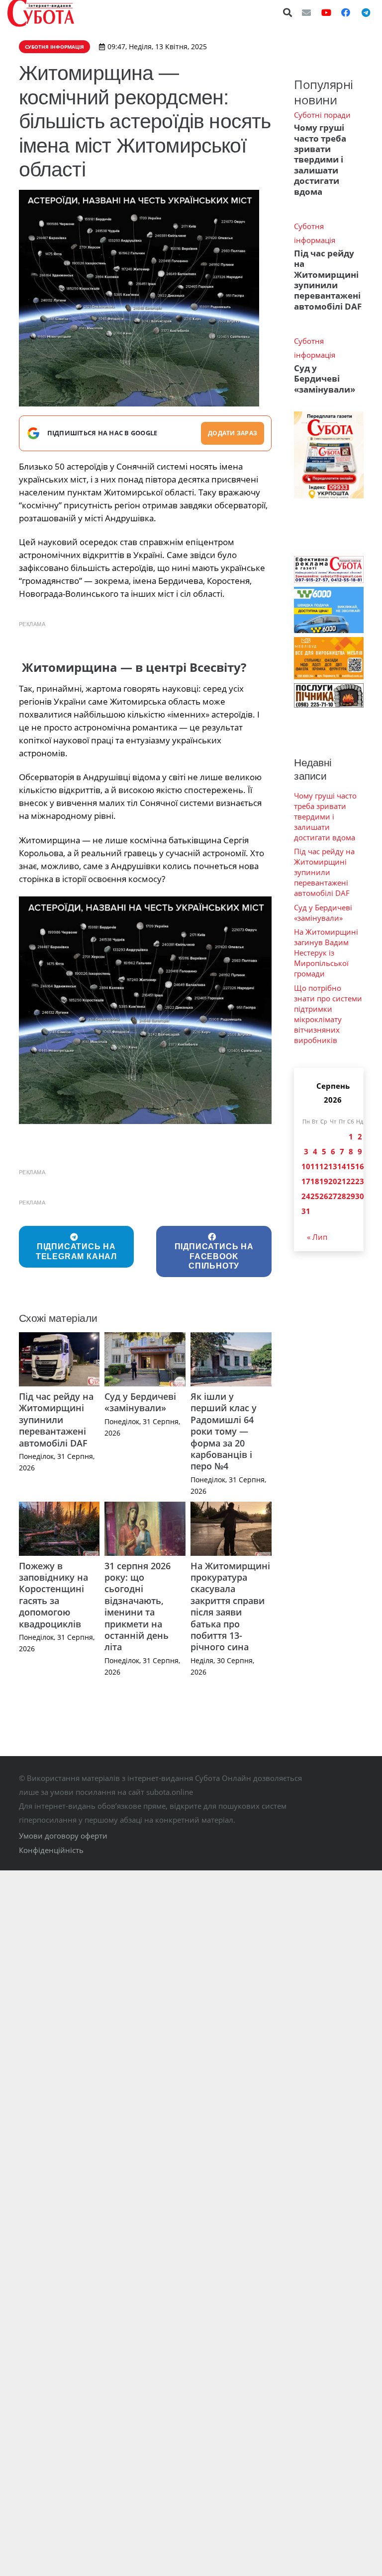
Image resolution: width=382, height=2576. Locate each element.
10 (306, 1166)
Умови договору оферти (63, 1836)
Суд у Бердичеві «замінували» (140, 1402)
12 (324, 1166)
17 (306, 1181)
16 (360, 1166)
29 (351, 1196)
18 (315, 1181)
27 (333, 1196)
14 (342, 1166)
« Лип (317, 1237)
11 (315, 1166)
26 (324, 1196)
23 (360, 1181)
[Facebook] (346, 12)
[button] (288, 12)
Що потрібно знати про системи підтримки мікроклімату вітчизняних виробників (328, 1014)
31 (306, 1211)
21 (342, 1181)
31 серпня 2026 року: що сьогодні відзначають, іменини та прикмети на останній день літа (138, 1607)
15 (351, 1166)
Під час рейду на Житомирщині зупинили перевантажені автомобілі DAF (56, 1420)
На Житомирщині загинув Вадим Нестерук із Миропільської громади (326, 953)
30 (360, 1196)
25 (315, 1196)
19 (324, 1181)
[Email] (306, 12)
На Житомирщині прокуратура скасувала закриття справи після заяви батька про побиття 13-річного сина (230, 1607)
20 (333, 1181)
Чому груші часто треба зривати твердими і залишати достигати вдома (320, 160)
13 (333, 1166)
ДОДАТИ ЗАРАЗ (233, 433)
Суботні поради (322, 115)
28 (342, 1196)
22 (351, 1181)
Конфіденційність (51, 1850)
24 (306, 1196)
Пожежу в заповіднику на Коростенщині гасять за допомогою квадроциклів (53, 1595)
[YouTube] (326, 12)
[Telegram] (366, 12)
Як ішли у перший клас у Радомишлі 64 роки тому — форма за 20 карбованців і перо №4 (224, 1431)
